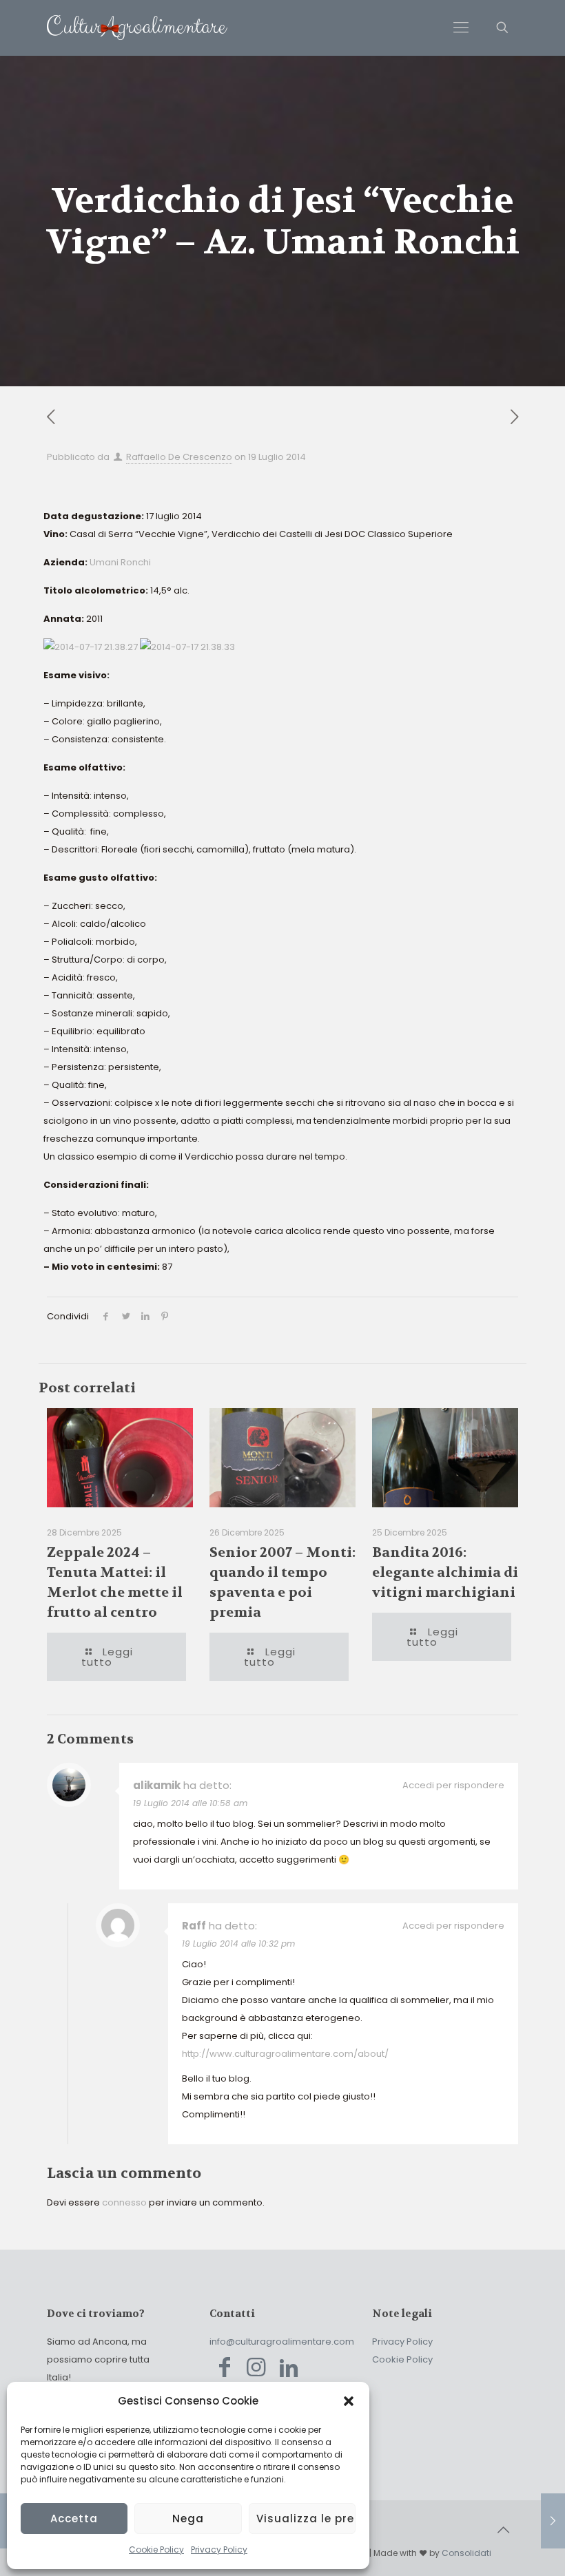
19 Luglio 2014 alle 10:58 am (190, 1803)
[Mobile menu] (461, 28)
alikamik (157, 1785)
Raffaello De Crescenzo (179, 457)
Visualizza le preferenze (306, 2519)
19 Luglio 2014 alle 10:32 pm (238, 1944)
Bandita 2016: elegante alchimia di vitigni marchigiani (445, 1572)
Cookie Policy (156, 2549)
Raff (194, 1926)
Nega (188, 2519)
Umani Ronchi (120, 562)
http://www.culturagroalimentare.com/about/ (285, 2054)
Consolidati (466, 2553)
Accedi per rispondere (453, 1785)
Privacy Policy (219, 2549)
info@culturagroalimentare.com (282, 2342)
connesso (124, 2202)
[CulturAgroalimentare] (137, 28)
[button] (349, 2401)
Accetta (74, 2519)
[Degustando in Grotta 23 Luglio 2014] (553, 2521)
